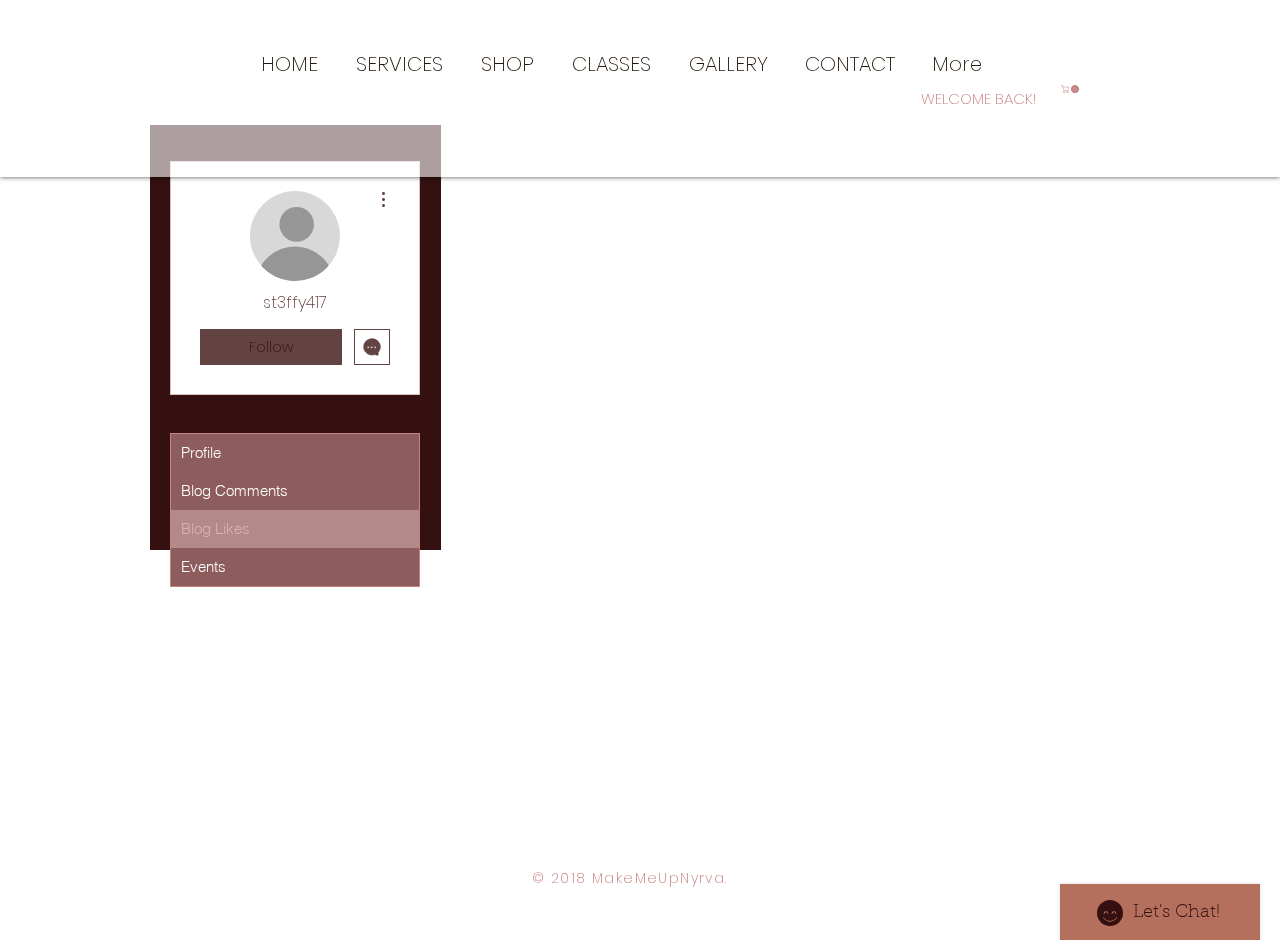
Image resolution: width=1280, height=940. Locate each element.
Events (203, 566)
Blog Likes (215, 528)
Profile (201, 452)
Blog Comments (234, 490)
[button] (399, 62)
